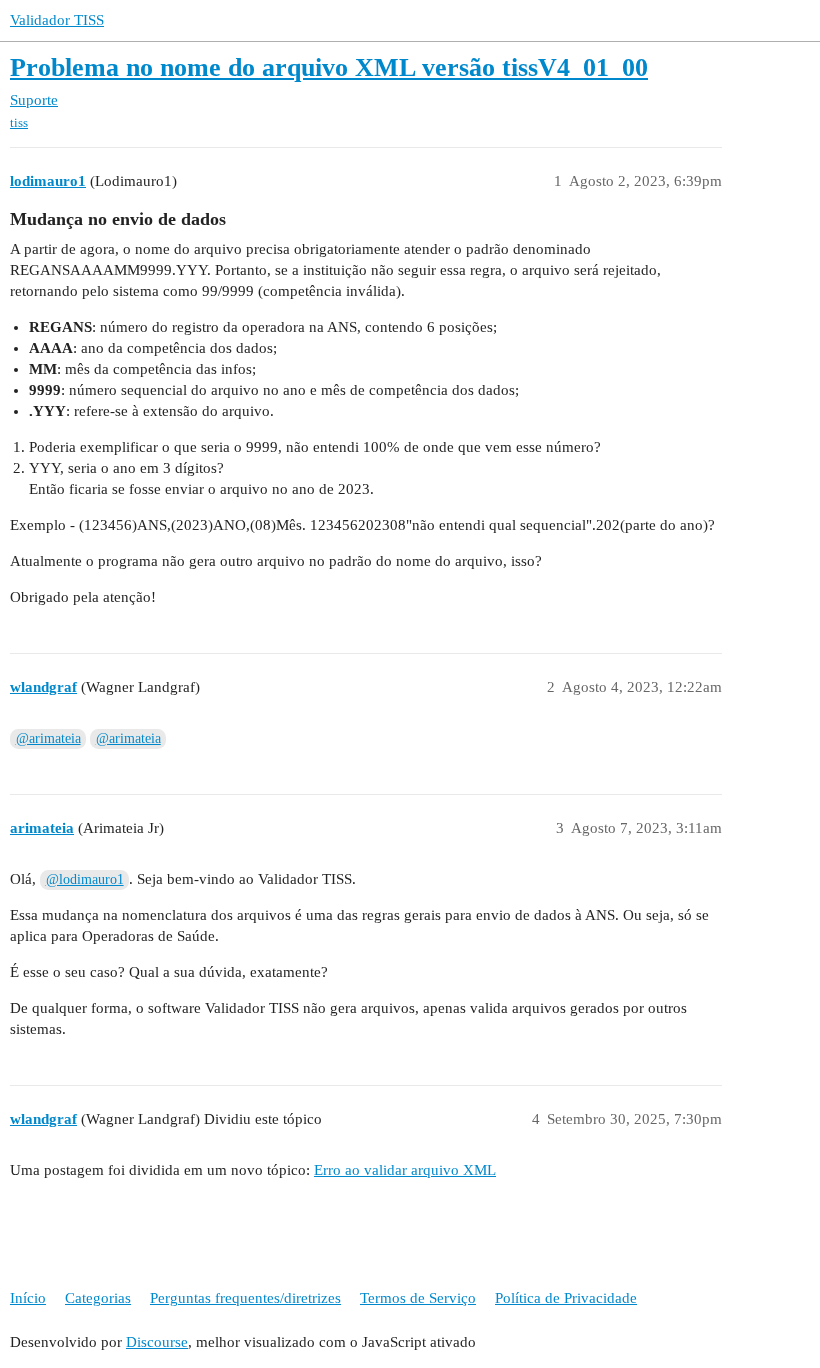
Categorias (98, 1298)
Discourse (157, 1342)
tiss (19, 122)
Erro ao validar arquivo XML (405, 1170)
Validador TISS (57, 20)
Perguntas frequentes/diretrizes (245, 1298)
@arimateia (48, 738)
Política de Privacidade (566, 1298)
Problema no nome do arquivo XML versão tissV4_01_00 (329, 67)
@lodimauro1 (85, 879)
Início (28, 1298)
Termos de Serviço (418, 1298)
